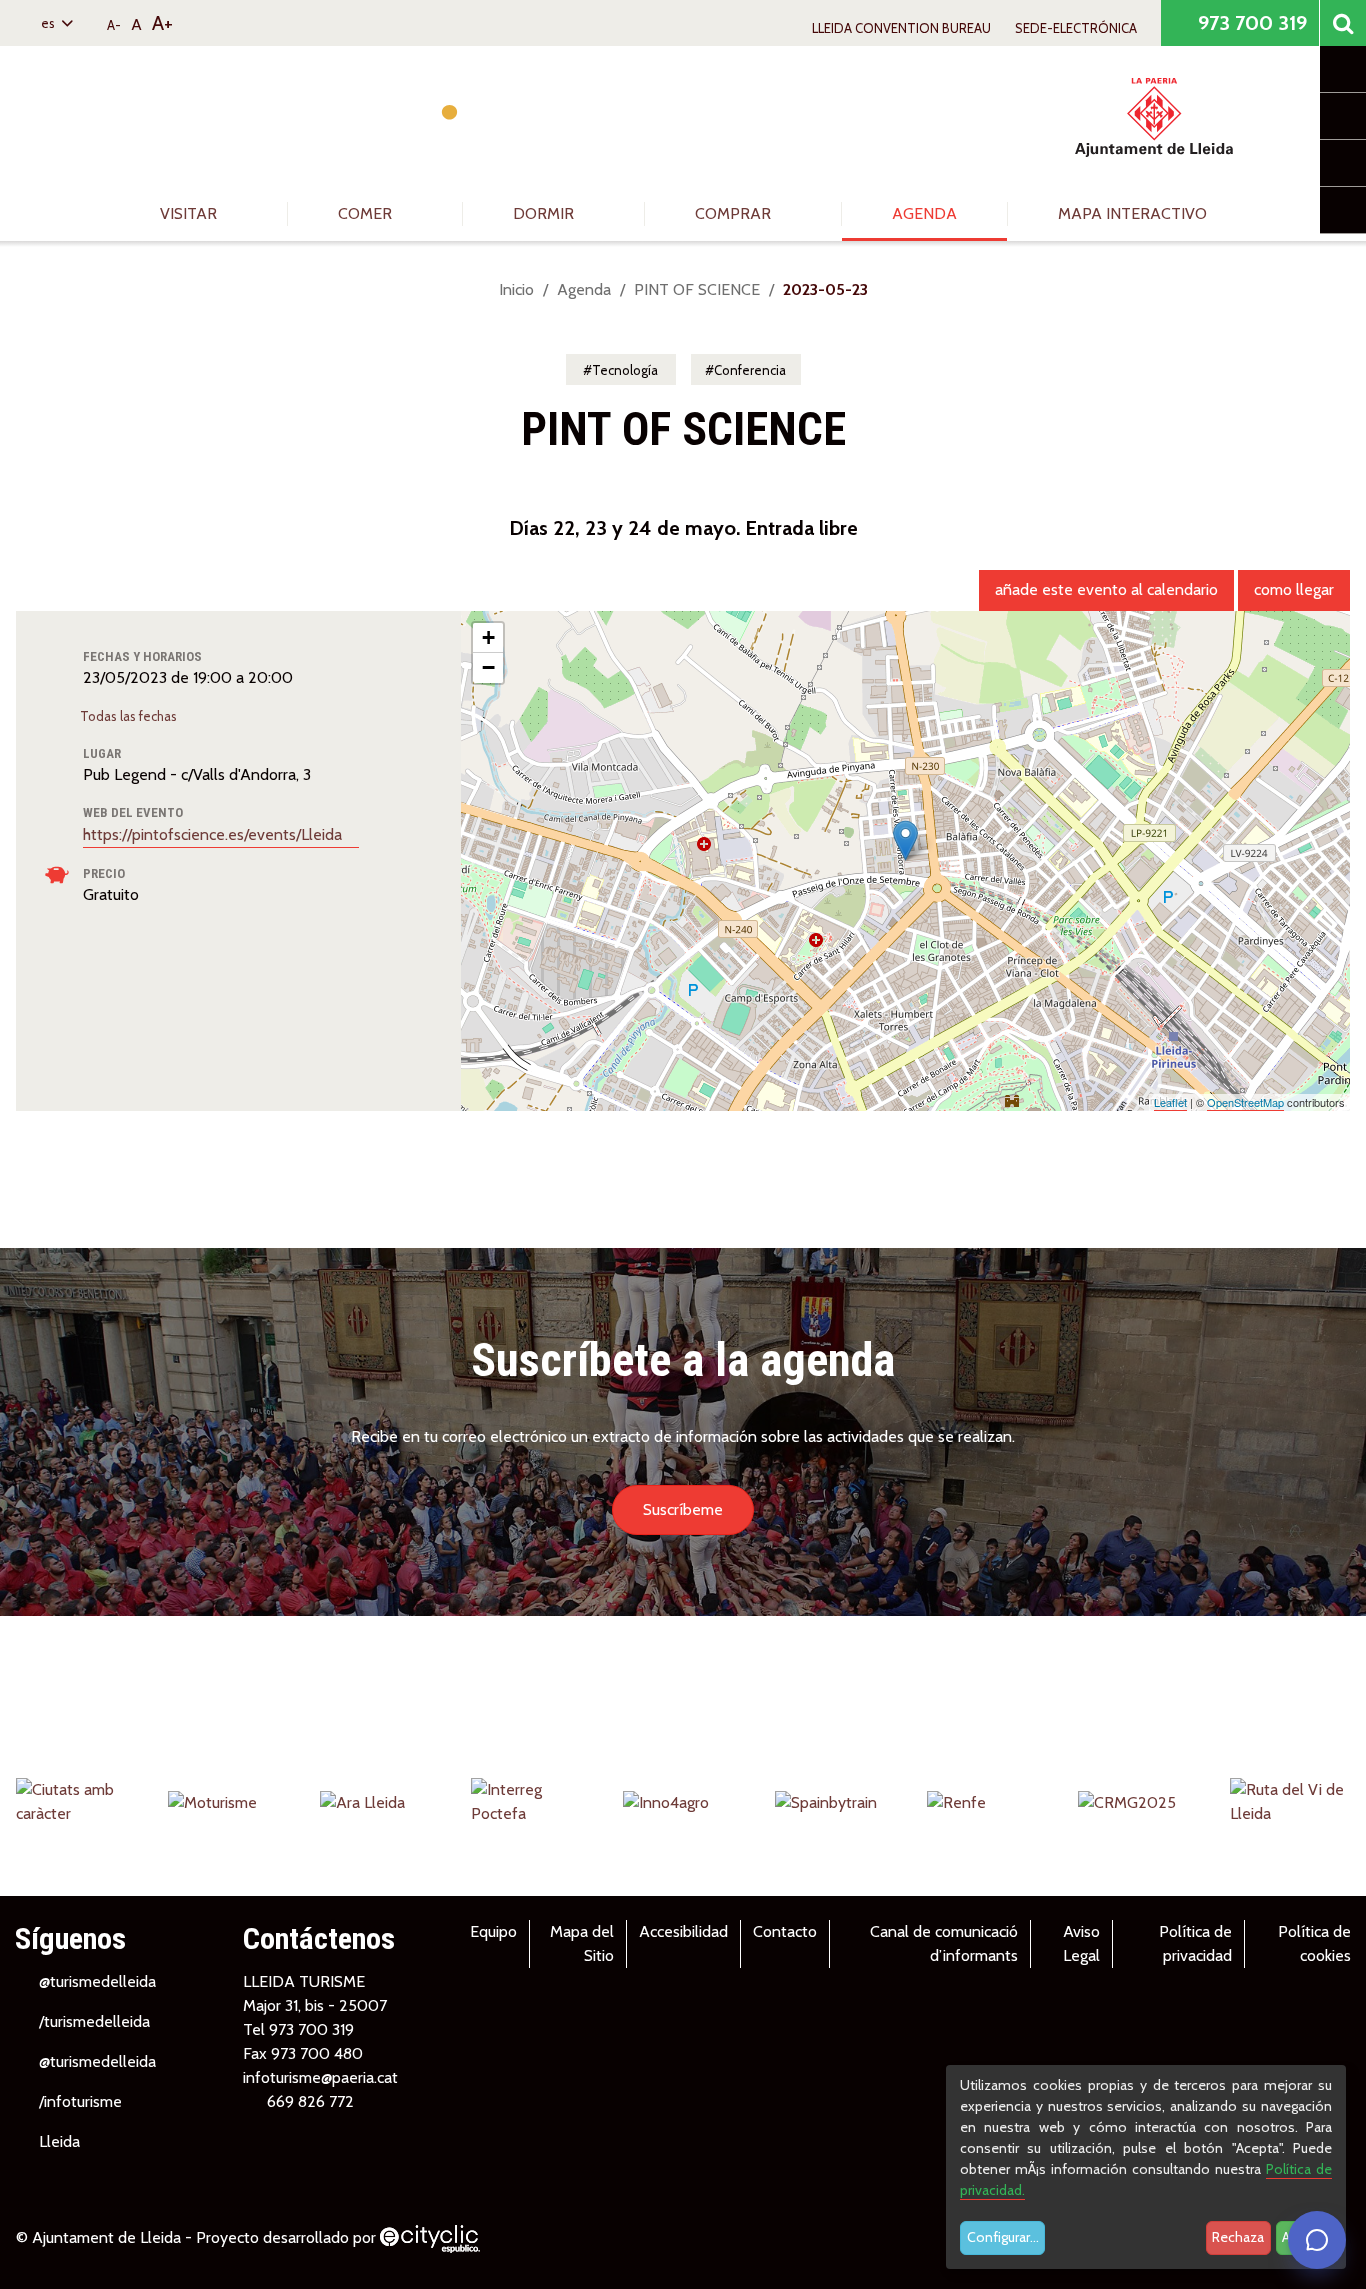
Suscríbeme (683, 1509)
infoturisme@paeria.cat (320, 2077)
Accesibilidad (683, 1931)
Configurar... (1003, 2237)
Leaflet (1170, 1102)
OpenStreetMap (1245, 1102)
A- (114, 25)
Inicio (516, 289)
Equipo (493, 1931)
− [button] (488, 667)
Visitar (190, 213)
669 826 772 (310, 2101)
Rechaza (1238, 2237)
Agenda (924, 213)
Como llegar (1294, 589)
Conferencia (750, 370)
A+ (162, 23)
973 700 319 (1250, 23)
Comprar (735, 213)
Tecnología (625, 370)
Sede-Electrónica (1076, 28)
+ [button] (488, 637)
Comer (367, 213)
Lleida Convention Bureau (901, 28)
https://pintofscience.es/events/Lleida (214, 834)
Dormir (545, 213)
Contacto (785, 1931)
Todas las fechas (130, 716)
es (49, 23)
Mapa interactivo (1132, 213)
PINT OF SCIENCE (697, 289)
